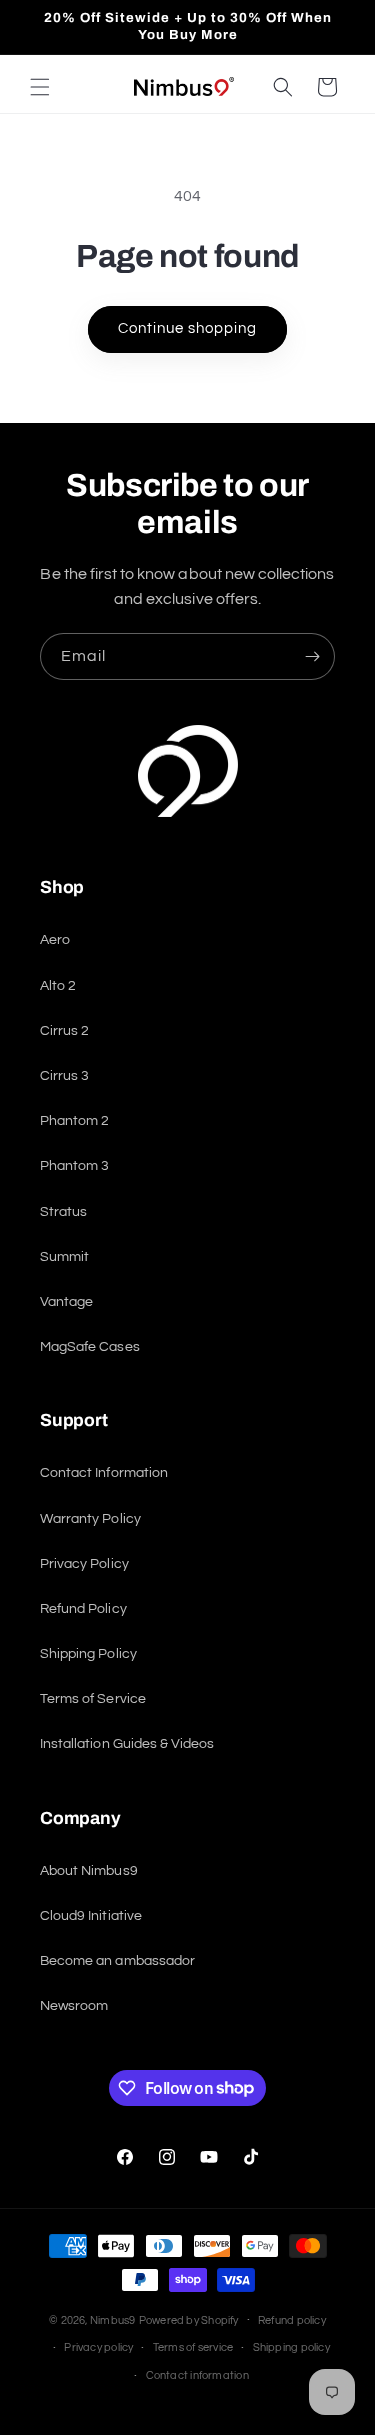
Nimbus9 (113, 2320)
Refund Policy (83, 1609)
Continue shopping (187, 328)
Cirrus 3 (64, 1076)
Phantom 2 (74, 1121)
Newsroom (74, 2006)
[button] (40, 87)
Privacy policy (98, 2347)
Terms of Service (93, 1699)
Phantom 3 (74, 1166)
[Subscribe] (312, 656)
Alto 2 (58, 986)
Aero (55, 940)
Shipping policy (291, 2347)
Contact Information (104, 1473)
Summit (64, 1257)
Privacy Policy (84, 1564)
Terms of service (193, 2347)
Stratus (63, 1212)
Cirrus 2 (64, 1031)
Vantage (66, 1302)
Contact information (197, 2375)
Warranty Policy (90, 1519)
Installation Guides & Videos (127, 1744)
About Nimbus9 (89, 1871)
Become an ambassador (117, 1961)
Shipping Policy (88, 1654)
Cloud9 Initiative (91, 1916)
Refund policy (292, 2320)
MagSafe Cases (90, 1347)
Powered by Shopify (189, 2320)
